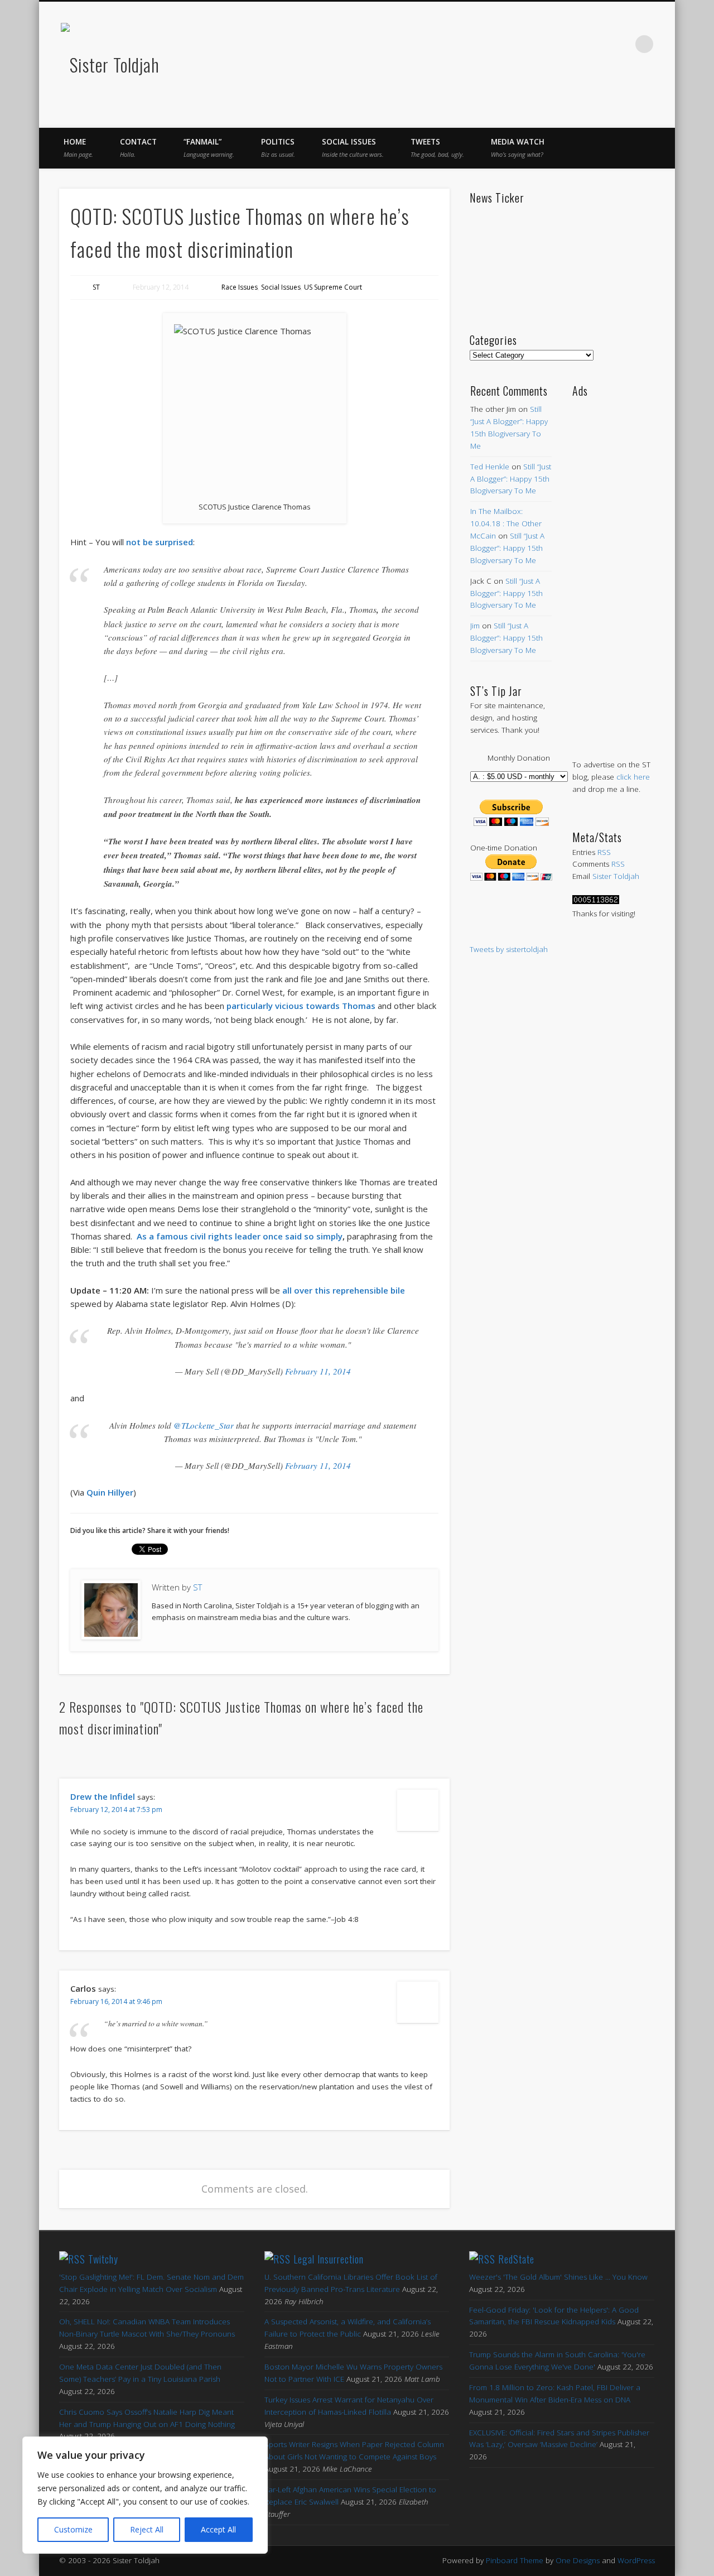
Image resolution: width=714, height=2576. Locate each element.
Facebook (528, 44)
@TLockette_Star (204, 1425)
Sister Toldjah (616, 876)
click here (633, 777)
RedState (516, 2259)
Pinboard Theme (515, 2560)
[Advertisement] (613, 567)
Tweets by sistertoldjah (509, 949)
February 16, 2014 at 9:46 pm (116, 2001)
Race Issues (240, 287)
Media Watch (518, 148)
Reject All (147, 2529)
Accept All (218, 2529)
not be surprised (160, 542)
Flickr (598, 44)
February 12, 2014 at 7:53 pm (116, 1810)
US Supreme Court (333, 287)
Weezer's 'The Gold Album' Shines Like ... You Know (558, 2277)
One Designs (578, 2560)
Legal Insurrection (329, 2259)
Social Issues (353, 148)
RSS (604, 852)
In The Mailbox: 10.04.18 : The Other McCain (506, 523)
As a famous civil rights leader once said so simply (240, 1236)
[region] (145, 2495)
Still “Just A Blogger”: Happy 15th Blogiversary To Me (511, 479)
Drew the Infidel (103, 1796)
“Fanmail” (209, 148)
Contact (138, 148)
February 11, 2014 (318, 1371)
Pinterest (575, 44)
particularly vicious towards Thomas (301, 1006)
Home (78, 148)
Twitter (551, 44)
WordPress (636, 2560)
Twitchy (103, 2259)
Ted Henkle (490, 467)
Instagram (621, 44)
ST (96, 287)
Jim (475, 626)
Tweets (437, 148)
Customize (73, 2529)
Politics (278, 148)
